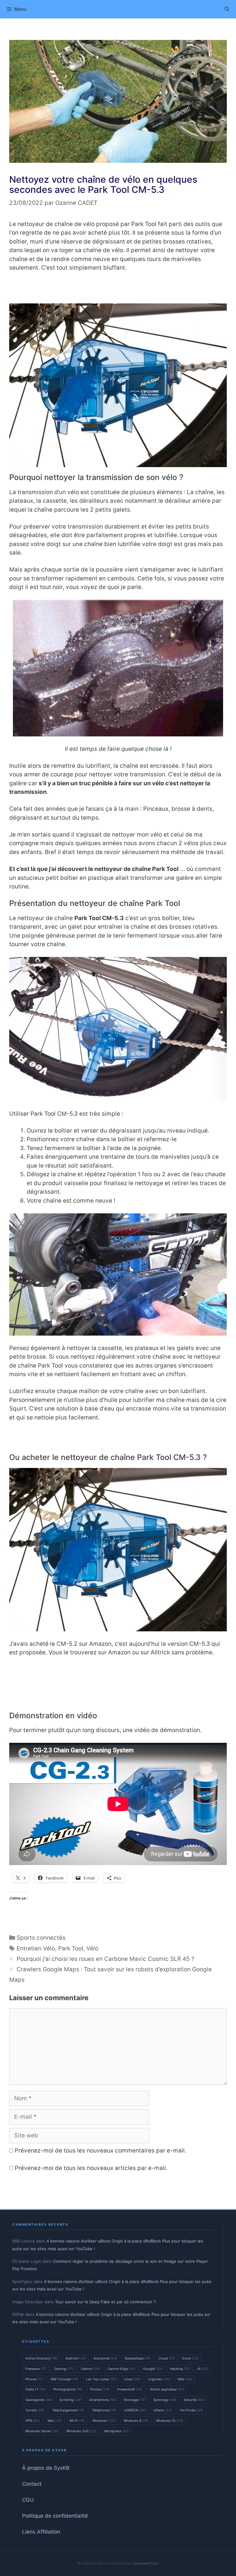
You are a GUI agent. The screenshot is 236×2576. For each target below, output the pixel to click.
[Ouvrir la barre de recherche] (227, 9)
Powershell (130, 2389)
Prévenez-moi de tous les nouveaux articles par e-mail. (91, 2168)
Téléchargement (68, 2410)
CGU (28, 2500)
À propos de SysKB (46, 2468)
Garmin (90, 2369)
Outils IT (35, 2389)
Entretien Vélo (36, 1948)
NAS (185, 2379)
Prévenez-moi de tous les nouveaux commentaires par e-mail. (100, 2151)
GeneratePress (146, 2563)
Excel (190, 2358)
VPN (32, 2421)
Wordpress (117, 2431)
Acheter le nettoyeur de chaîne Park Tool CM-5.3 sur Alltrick (118, 1672)
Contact (32, 2484)
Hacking (180, 2369)
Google (153, 2369)
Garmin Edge (121, 2369)
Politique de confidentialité (55, 2516)
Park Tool (71, 1948)
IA (203, 2369)
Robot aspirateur (167, 2389)
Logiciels (159, 2379)
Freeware (36, 2369)
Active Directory (41, 2358)
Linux (132, 2379)
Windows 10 (170, 2421)
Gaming (64, 2369)
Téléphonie (104, 2410)
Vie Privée (191, 2410)
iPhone (34, 2379)
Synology (165, 2400)
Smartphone (102, 2400)
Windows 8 (136, 2421)
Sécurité (194, 2400)
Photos (100, 2389)
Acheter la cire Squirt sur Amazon (118, 1437)
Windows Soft (81, 2431)
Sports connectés (41, 1938)
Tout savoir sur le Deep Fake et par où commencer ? (105, 2302)
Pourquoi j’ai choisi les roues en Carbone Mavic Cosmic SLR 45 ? (106, 1959)
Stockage (135, 2400)
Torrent (35, 2410)
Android (76, 2358)
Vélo (92, 1948)
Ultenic (163, 2410)
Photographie (68, 2389)
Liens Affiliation (41, 2532)
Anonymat (105, 2358)
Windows (104, 2421)
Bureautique (138, 2358)
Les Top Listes (101, 2379)
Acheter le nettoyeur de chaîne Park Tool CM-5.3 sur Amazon (118, 288)
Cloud (166, 2358)
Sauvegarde (38, 2400)
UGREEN (135, 2410)
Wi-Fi (77, 2421)
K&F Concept (65, 2379)
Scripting (70, 2400)
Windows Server (42, 2431)
